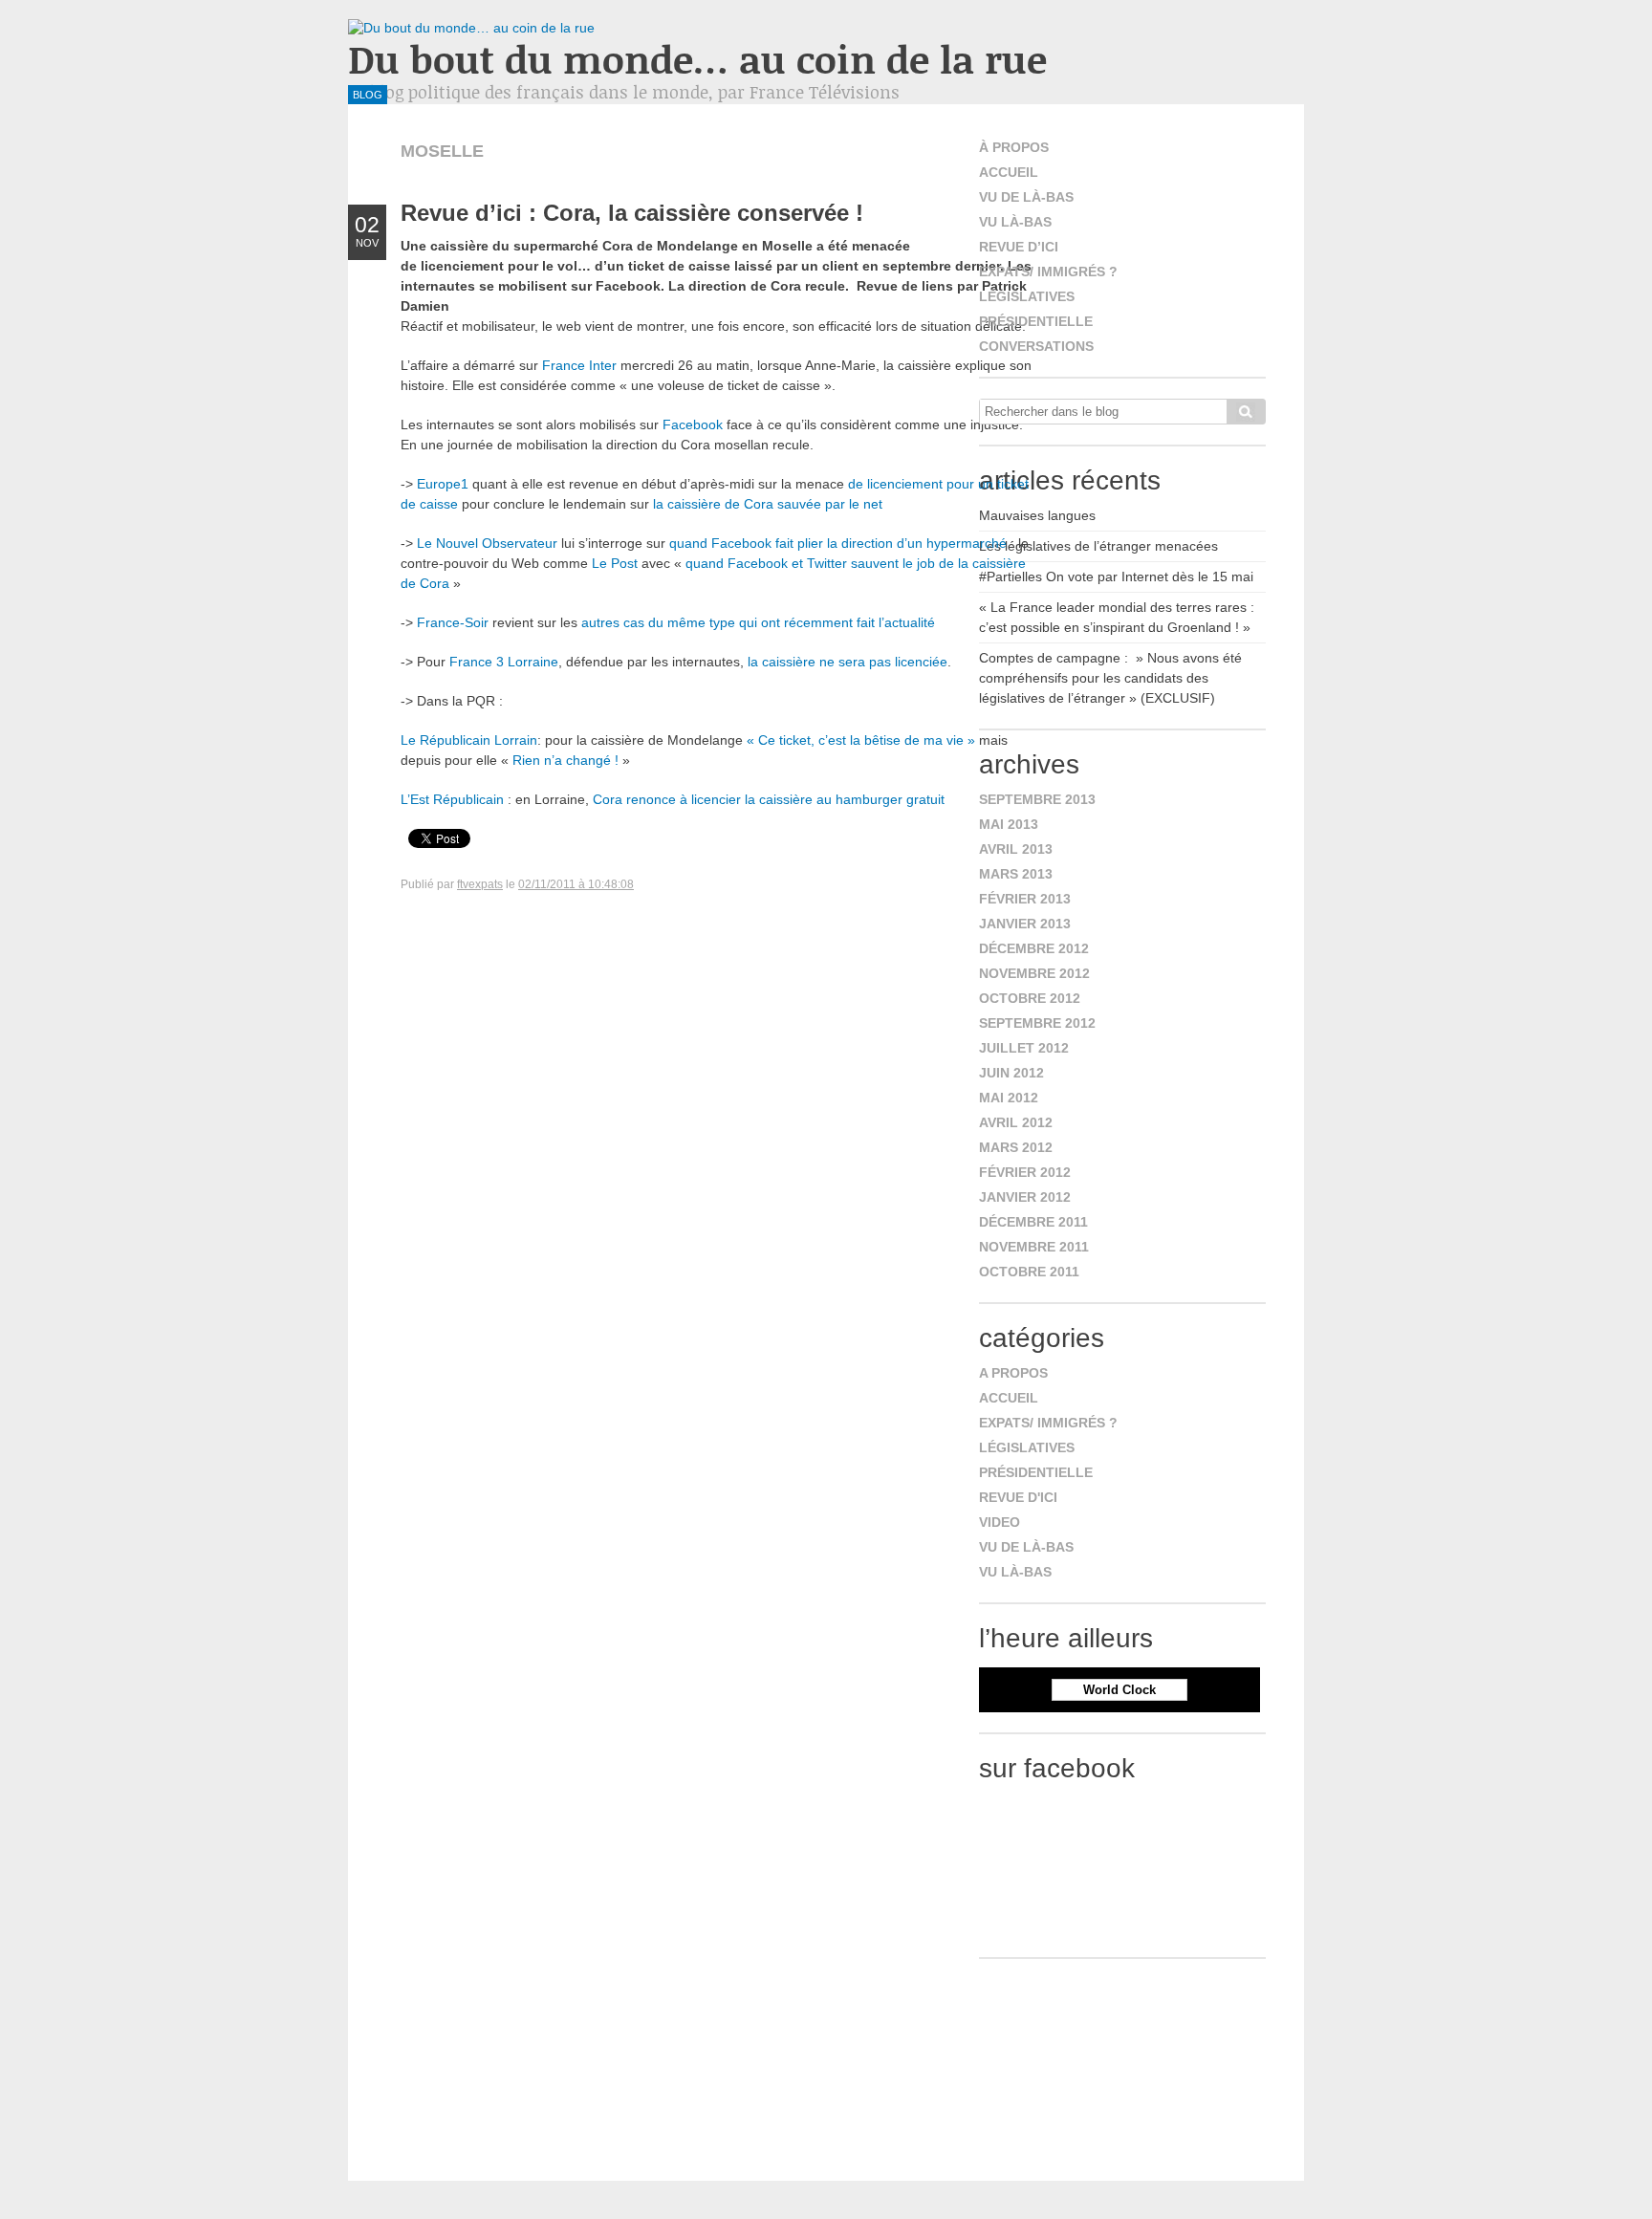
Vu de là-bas (1026, 197)
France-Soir (453, 622)
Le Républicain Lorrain (469, 740)
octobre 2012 (1030, 998)
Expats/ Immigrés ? (1048, 272)
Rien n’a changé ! (565, 760)
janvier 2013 (1025, 924)
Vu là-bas (1015, 222)
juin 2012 (1011, 1073)
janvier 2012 (1025, 1197)
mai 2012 (1009, 1098)
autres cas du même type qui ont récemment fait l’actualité (758, 622)
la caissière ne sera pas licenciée (848, 662)
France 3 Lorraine (504, 662)
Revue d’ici (1019, 247)
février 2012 (1025, 1172)
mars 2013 (1016, 874)
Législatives (1027, 296)
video (1000, 1522)
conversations (1036, 346)
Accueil (1009, 172)
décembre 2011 (1033, 1222)
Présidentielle (1036, 321)
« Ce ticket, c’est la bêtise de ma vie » (863, 740)
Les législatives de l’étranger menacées (1098, 546)
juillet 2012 (1024, 1048)
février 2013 (1025, 899)
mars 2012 (1016, 1147)
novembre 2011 (1034, 1247)
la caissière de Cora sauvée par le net (768, 504)
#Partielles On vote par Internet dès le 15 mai (1116, 577)
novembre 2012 (1034, 973)
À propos (1014, 147)
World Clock (1119, 1690)
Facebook (693, 424)
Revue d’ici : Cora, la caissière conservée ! (632, 213)
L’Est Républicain (452, 799)
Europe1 (443, 484)
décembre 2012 (1034, 948)
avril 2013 (1016, 849)
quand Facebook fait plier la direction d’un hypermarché (838, 543)
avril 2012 (1016, 1122)
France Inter (579, 365)
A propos (1013, 1373)
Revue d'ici (1018, 1497)
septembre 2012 (1037, 1023)
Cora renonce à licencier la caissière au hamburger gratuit (769, 799)
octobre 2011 (1029, 1272)
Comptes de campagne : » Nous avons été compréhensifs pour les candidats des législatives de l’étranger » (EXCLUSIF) (1110, 678)
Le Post (615, 563)
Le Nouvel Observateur (487, 543)
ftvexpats (480, 884)
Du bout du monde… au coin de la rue (697, 59)
